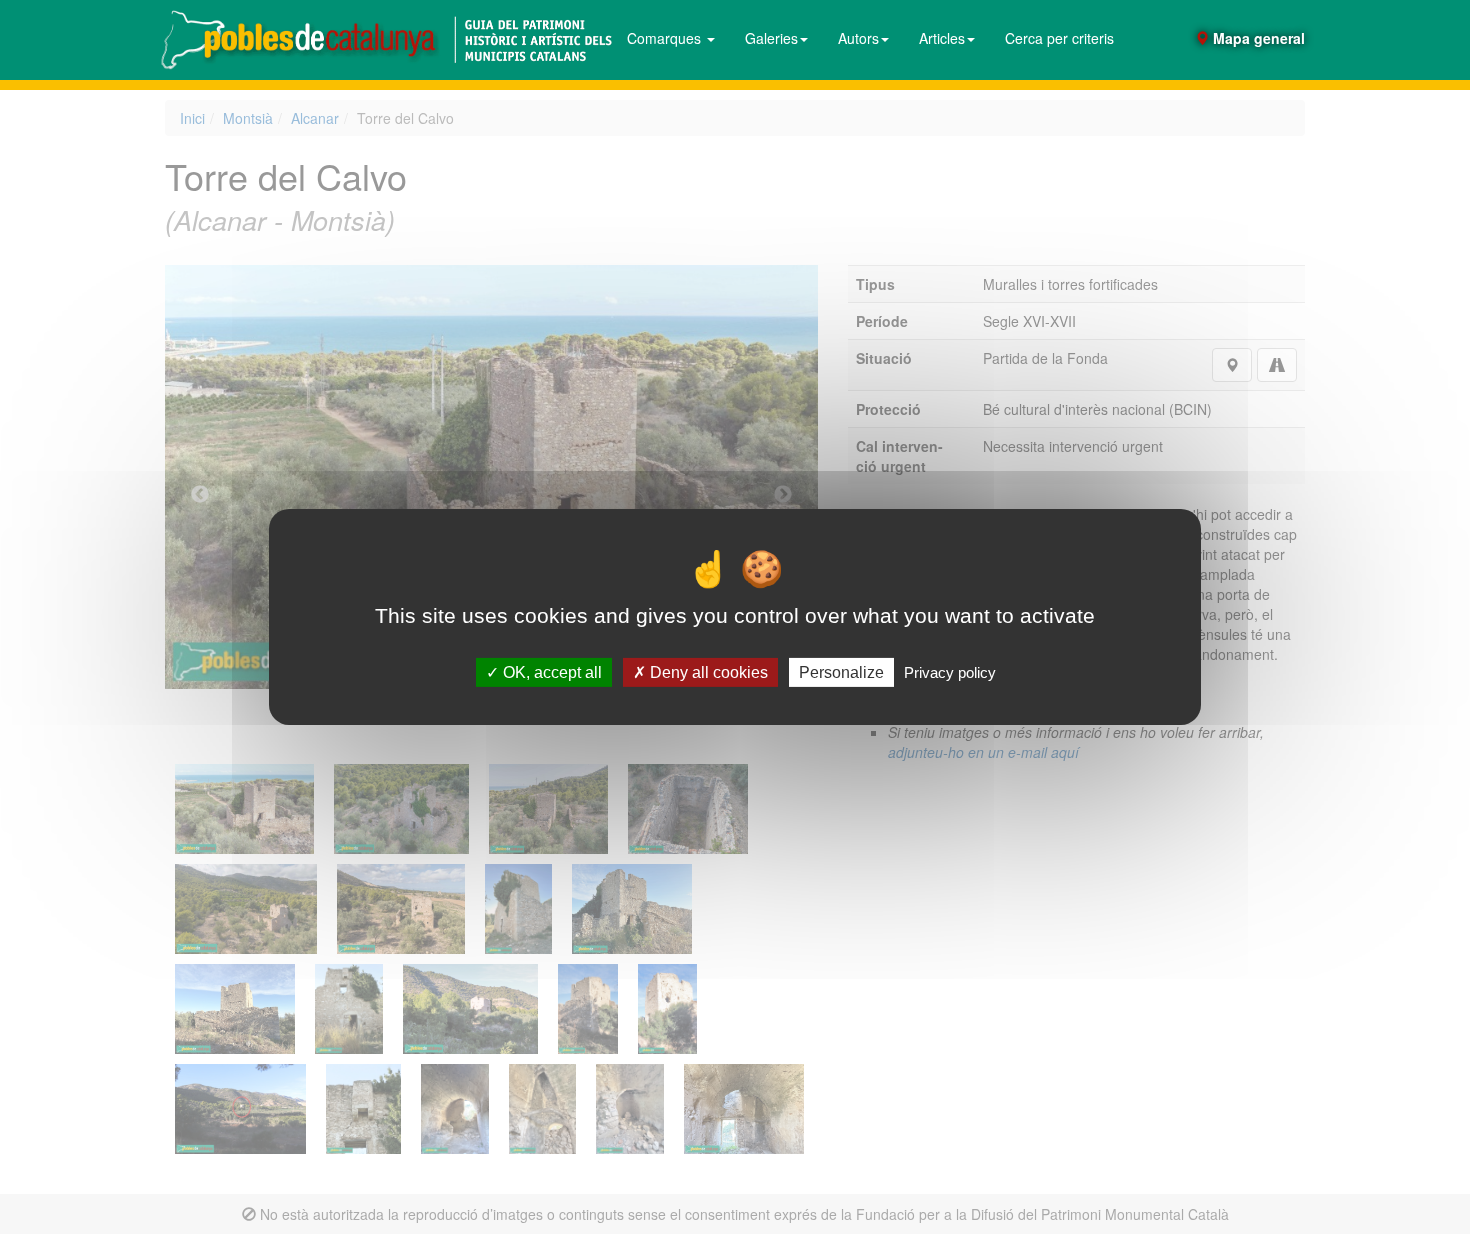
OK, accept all (550, 672)
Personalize (841, 672)
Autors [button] (858, 38)
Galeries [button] (771, 38)
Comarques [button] (666, 38)
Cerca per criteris (1059, 38)
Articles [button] (942, 38)
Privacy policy (950, 672)
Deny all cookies (707, 672)
